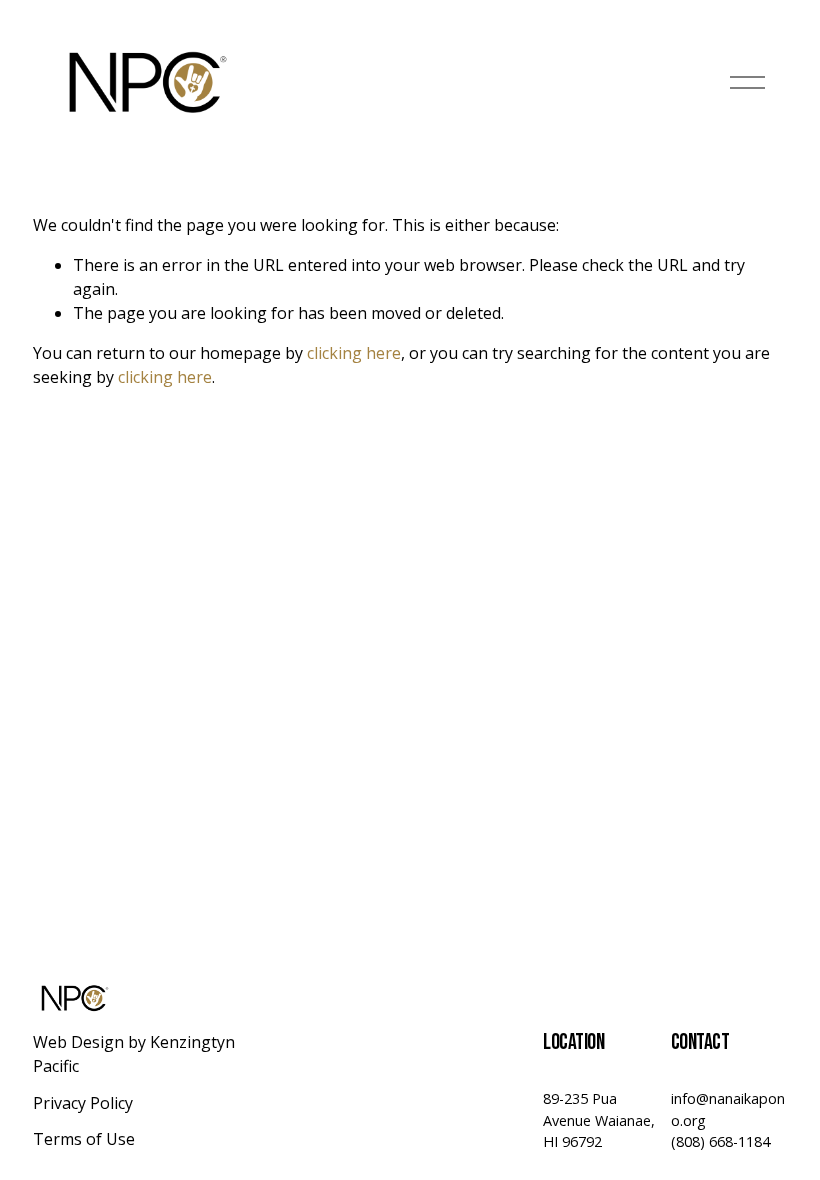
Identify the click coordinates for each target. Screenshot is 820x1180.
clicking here (354, 353)
